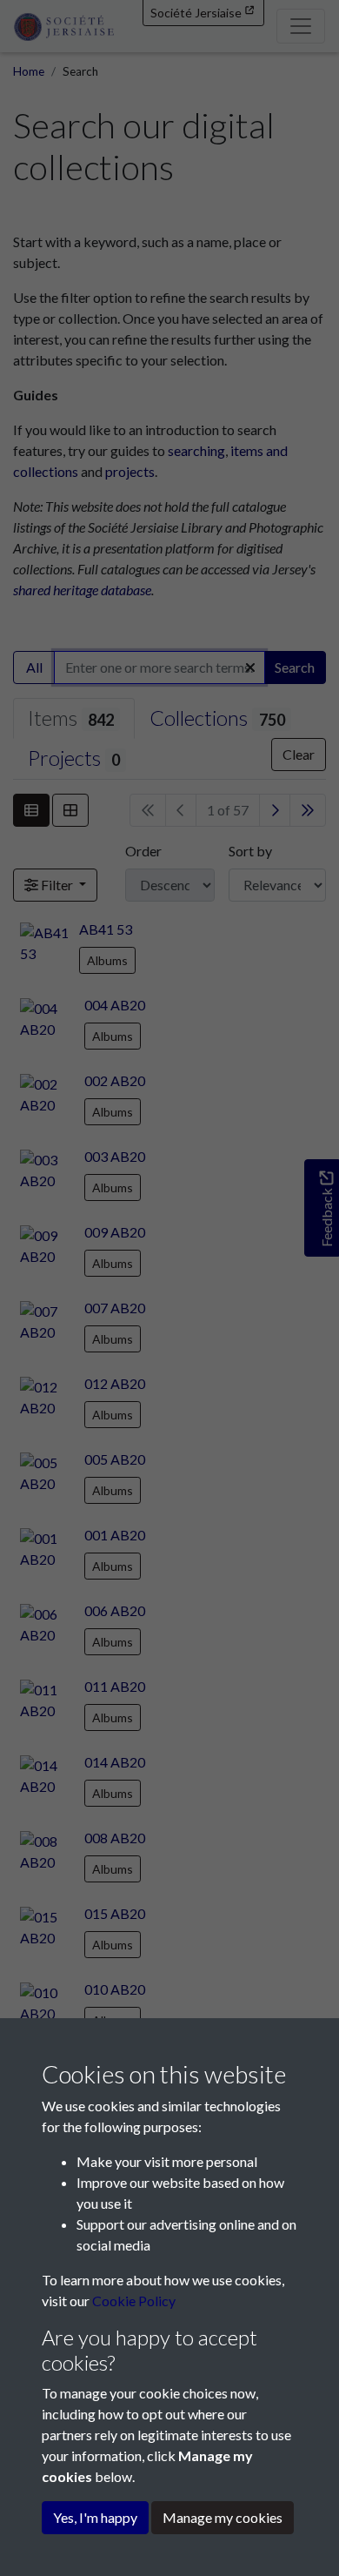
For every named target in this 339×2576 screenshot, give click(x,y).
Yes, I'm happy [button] (95, 2517)
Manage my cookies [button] (223, 2517)
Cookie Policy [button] (134, 2301)
